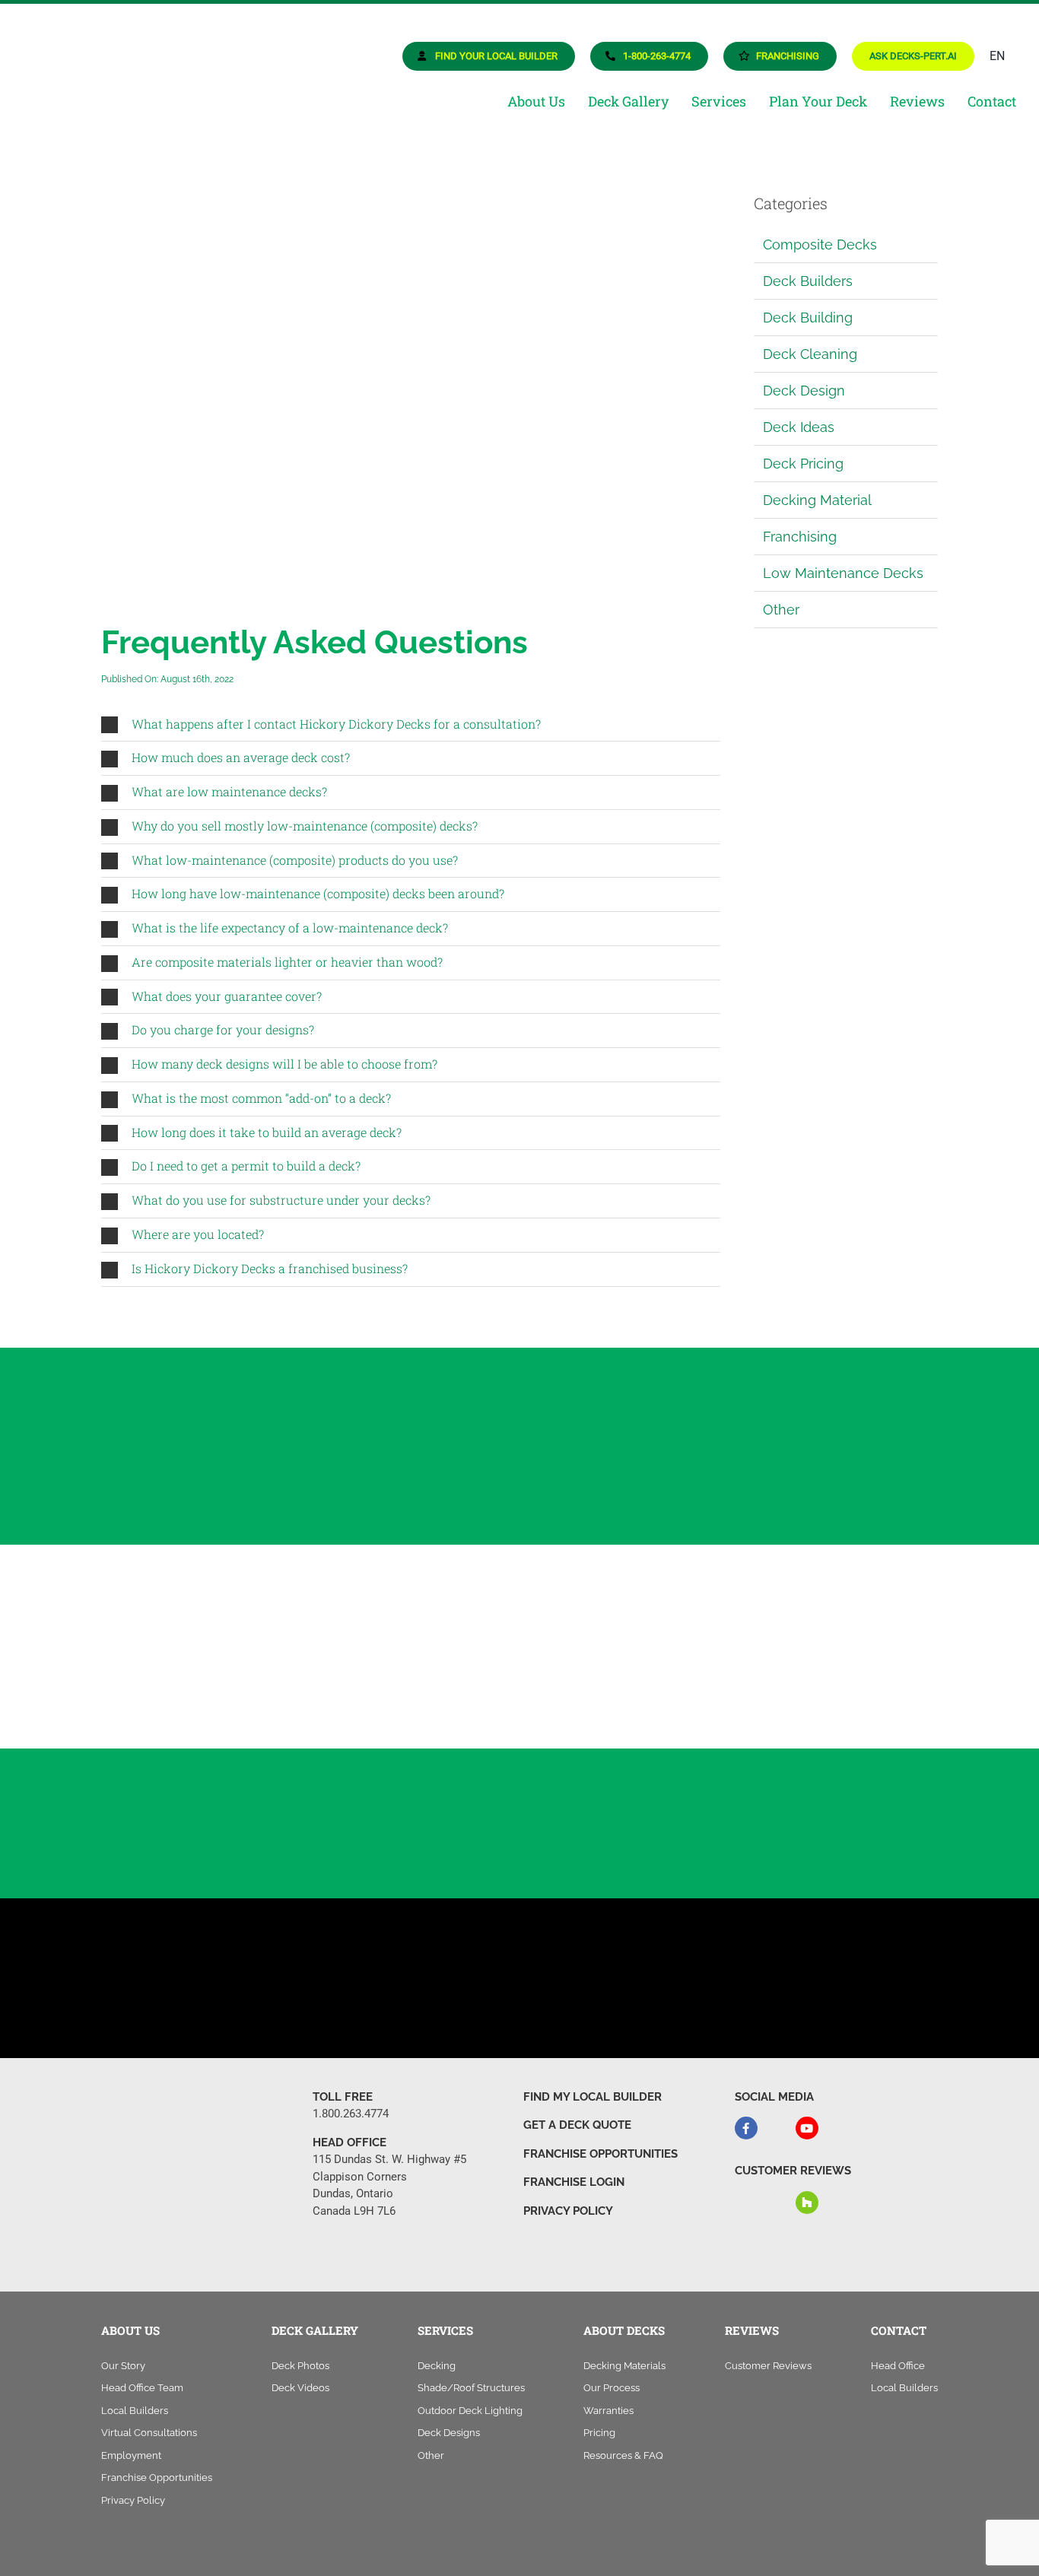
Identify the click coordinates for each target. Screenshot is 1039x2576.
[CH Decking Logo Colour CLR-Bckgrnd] (872, 1624)
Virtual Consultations (149, 2433)
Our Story (123, 2366)
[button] (411, 725)
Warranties (608, 2411)
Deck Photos (300, 2366)
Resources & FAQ (623, 2455)
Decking (437, 2366)
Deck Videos (300, 2388)
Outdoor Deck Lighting (470, 2411)
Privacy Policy (133, 2500)
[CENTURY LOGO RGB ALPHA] (696, 1631)
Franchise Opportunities (157, 2478)
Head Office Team (142, 2388)
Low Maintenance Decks (843, 573)
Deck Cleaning (810, 354)
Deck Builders (808, 281)
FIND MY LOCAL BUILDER (593, 2097)
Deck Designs (449, 2433)
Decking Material (817, 500)
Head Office (898, 2366)
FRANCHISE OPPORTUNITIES (601, 2154)
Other (781, 610)
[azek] (343, 1636)
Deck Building (808, 318)
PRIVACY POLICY (568, 2211)
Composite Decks (820, 245)
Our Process (612, 2388)
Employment (131, 2455)
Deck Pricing (803, 464)
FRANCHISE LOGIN (574, 2182)
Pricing (599, 2433)
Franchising (800, 537)
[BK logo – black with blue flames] (519, 1647)
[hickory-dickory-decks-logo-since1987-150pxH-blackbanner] (124, 25)
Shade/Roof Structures (471, 2388)
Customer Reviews (768, 2366)
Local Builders (135, 2411)
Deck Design (804, 391)
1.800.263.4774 (351, 2114)
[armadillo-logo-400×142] (167, 1649)
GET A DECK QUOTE (577, 2125)
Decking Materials (624, 2366)
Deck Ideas (799, 427)
